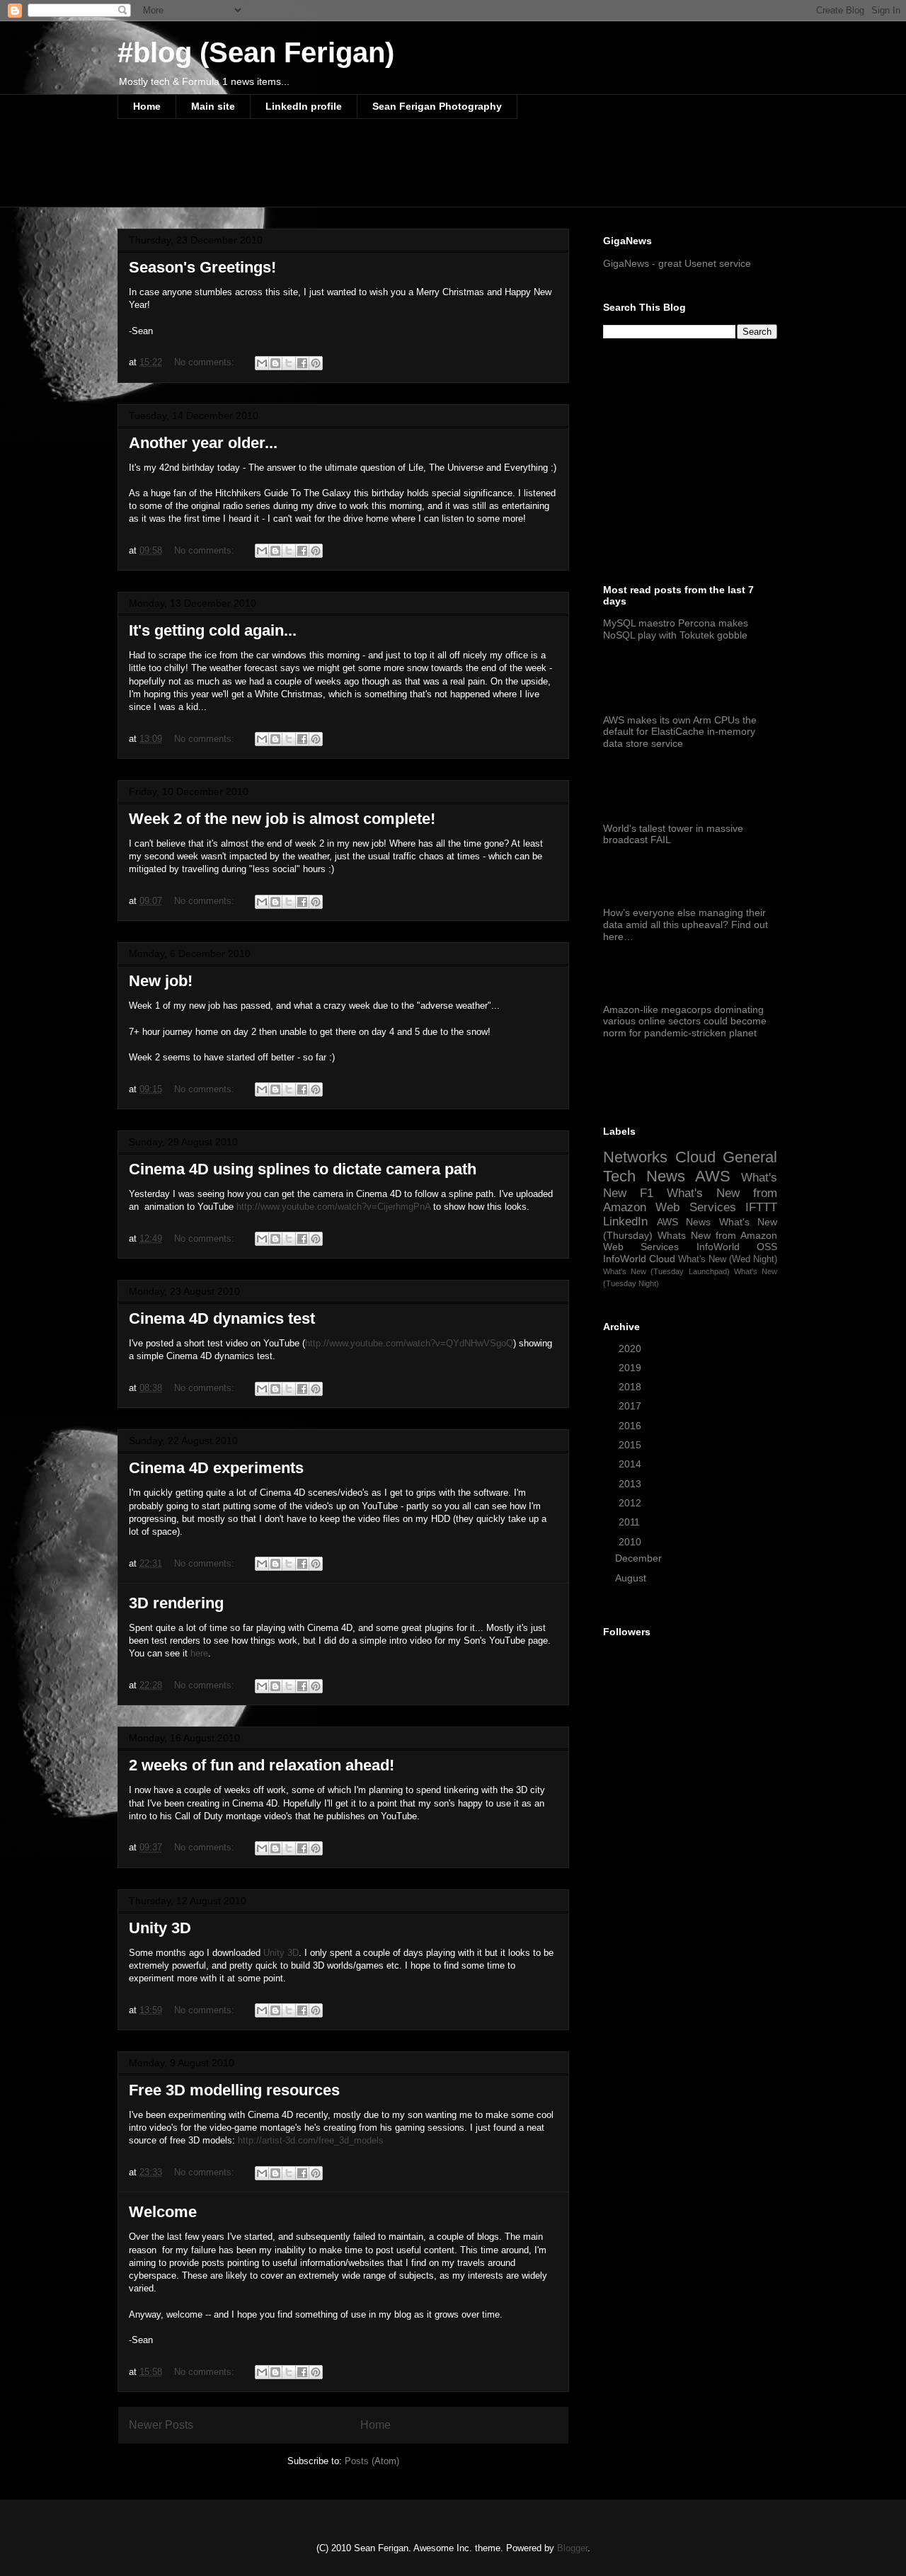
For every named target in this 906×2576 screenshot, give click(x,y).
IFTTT (761, 1207)
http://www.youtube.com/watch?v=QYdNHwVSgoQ (409, 1343)
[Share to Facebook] (302, 363)
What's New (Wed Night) (728, 1259)
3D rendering (176, 1603)
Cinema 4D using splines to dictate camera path (303, 1169)
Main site (213, 106)
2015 (631, 1445)
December (640, 1558)
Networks (635, 1157)
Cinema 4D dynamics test (222, 1318)
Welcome (163, 2212)
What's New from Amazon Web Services (690, 1200)
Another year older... (203, 443)
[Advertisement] (375, 172)
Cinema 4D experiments (216, 1468)
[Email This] (262, 363)
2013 (631, 1484)
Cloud (695, 1157)
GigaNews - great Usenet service (677, 263)
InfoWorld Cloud (639, 1259)
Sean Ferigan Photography (437, 106)
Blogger (572, 2548)
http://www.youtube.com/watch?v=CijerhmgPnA (333, 1207)
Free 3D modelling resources (234, 2090)
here (199, 1653)
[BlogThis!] (275, 363)
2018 (631, 1387)
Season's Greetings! (202, 267)
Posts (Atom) (372, 2461)
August (632, 1578)
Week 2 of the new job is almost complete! (282, 819)
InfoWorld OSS (737, 1247)
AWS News (684, 1222)
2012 (631, 1503)
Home (147, 106)
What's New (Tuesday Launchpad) (666, 1271)
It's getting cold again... (213, 630)
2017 (631, 1406)
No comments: (206, 362)
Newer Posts (161, 2425)
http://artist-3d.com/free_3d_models (311, 2140)
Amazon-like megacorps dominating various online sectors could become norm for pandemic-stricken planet (685, 1021)
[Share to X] (289, 363)
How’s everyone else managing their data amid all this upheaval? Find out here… (686, 925)
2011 (631, 1522)
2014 (631, 1464)
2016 (631, 1426)
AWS (713, 1176)
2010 (631, 1542)
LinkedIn (625, 1221)
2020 (631, 1349)
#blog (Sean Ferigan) (256, 52)
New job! (161, 981)
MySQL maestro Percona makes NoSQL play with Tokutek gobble (676, 629)
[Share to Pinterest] (316, 363)
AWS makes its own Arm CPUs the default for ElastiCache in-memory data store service (680, 732)
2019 (631, 1368)
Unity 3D (160, 1928)
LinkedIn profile (304, 106)
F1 (647, 1193)
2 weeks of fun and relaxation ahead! (262, 1765)
